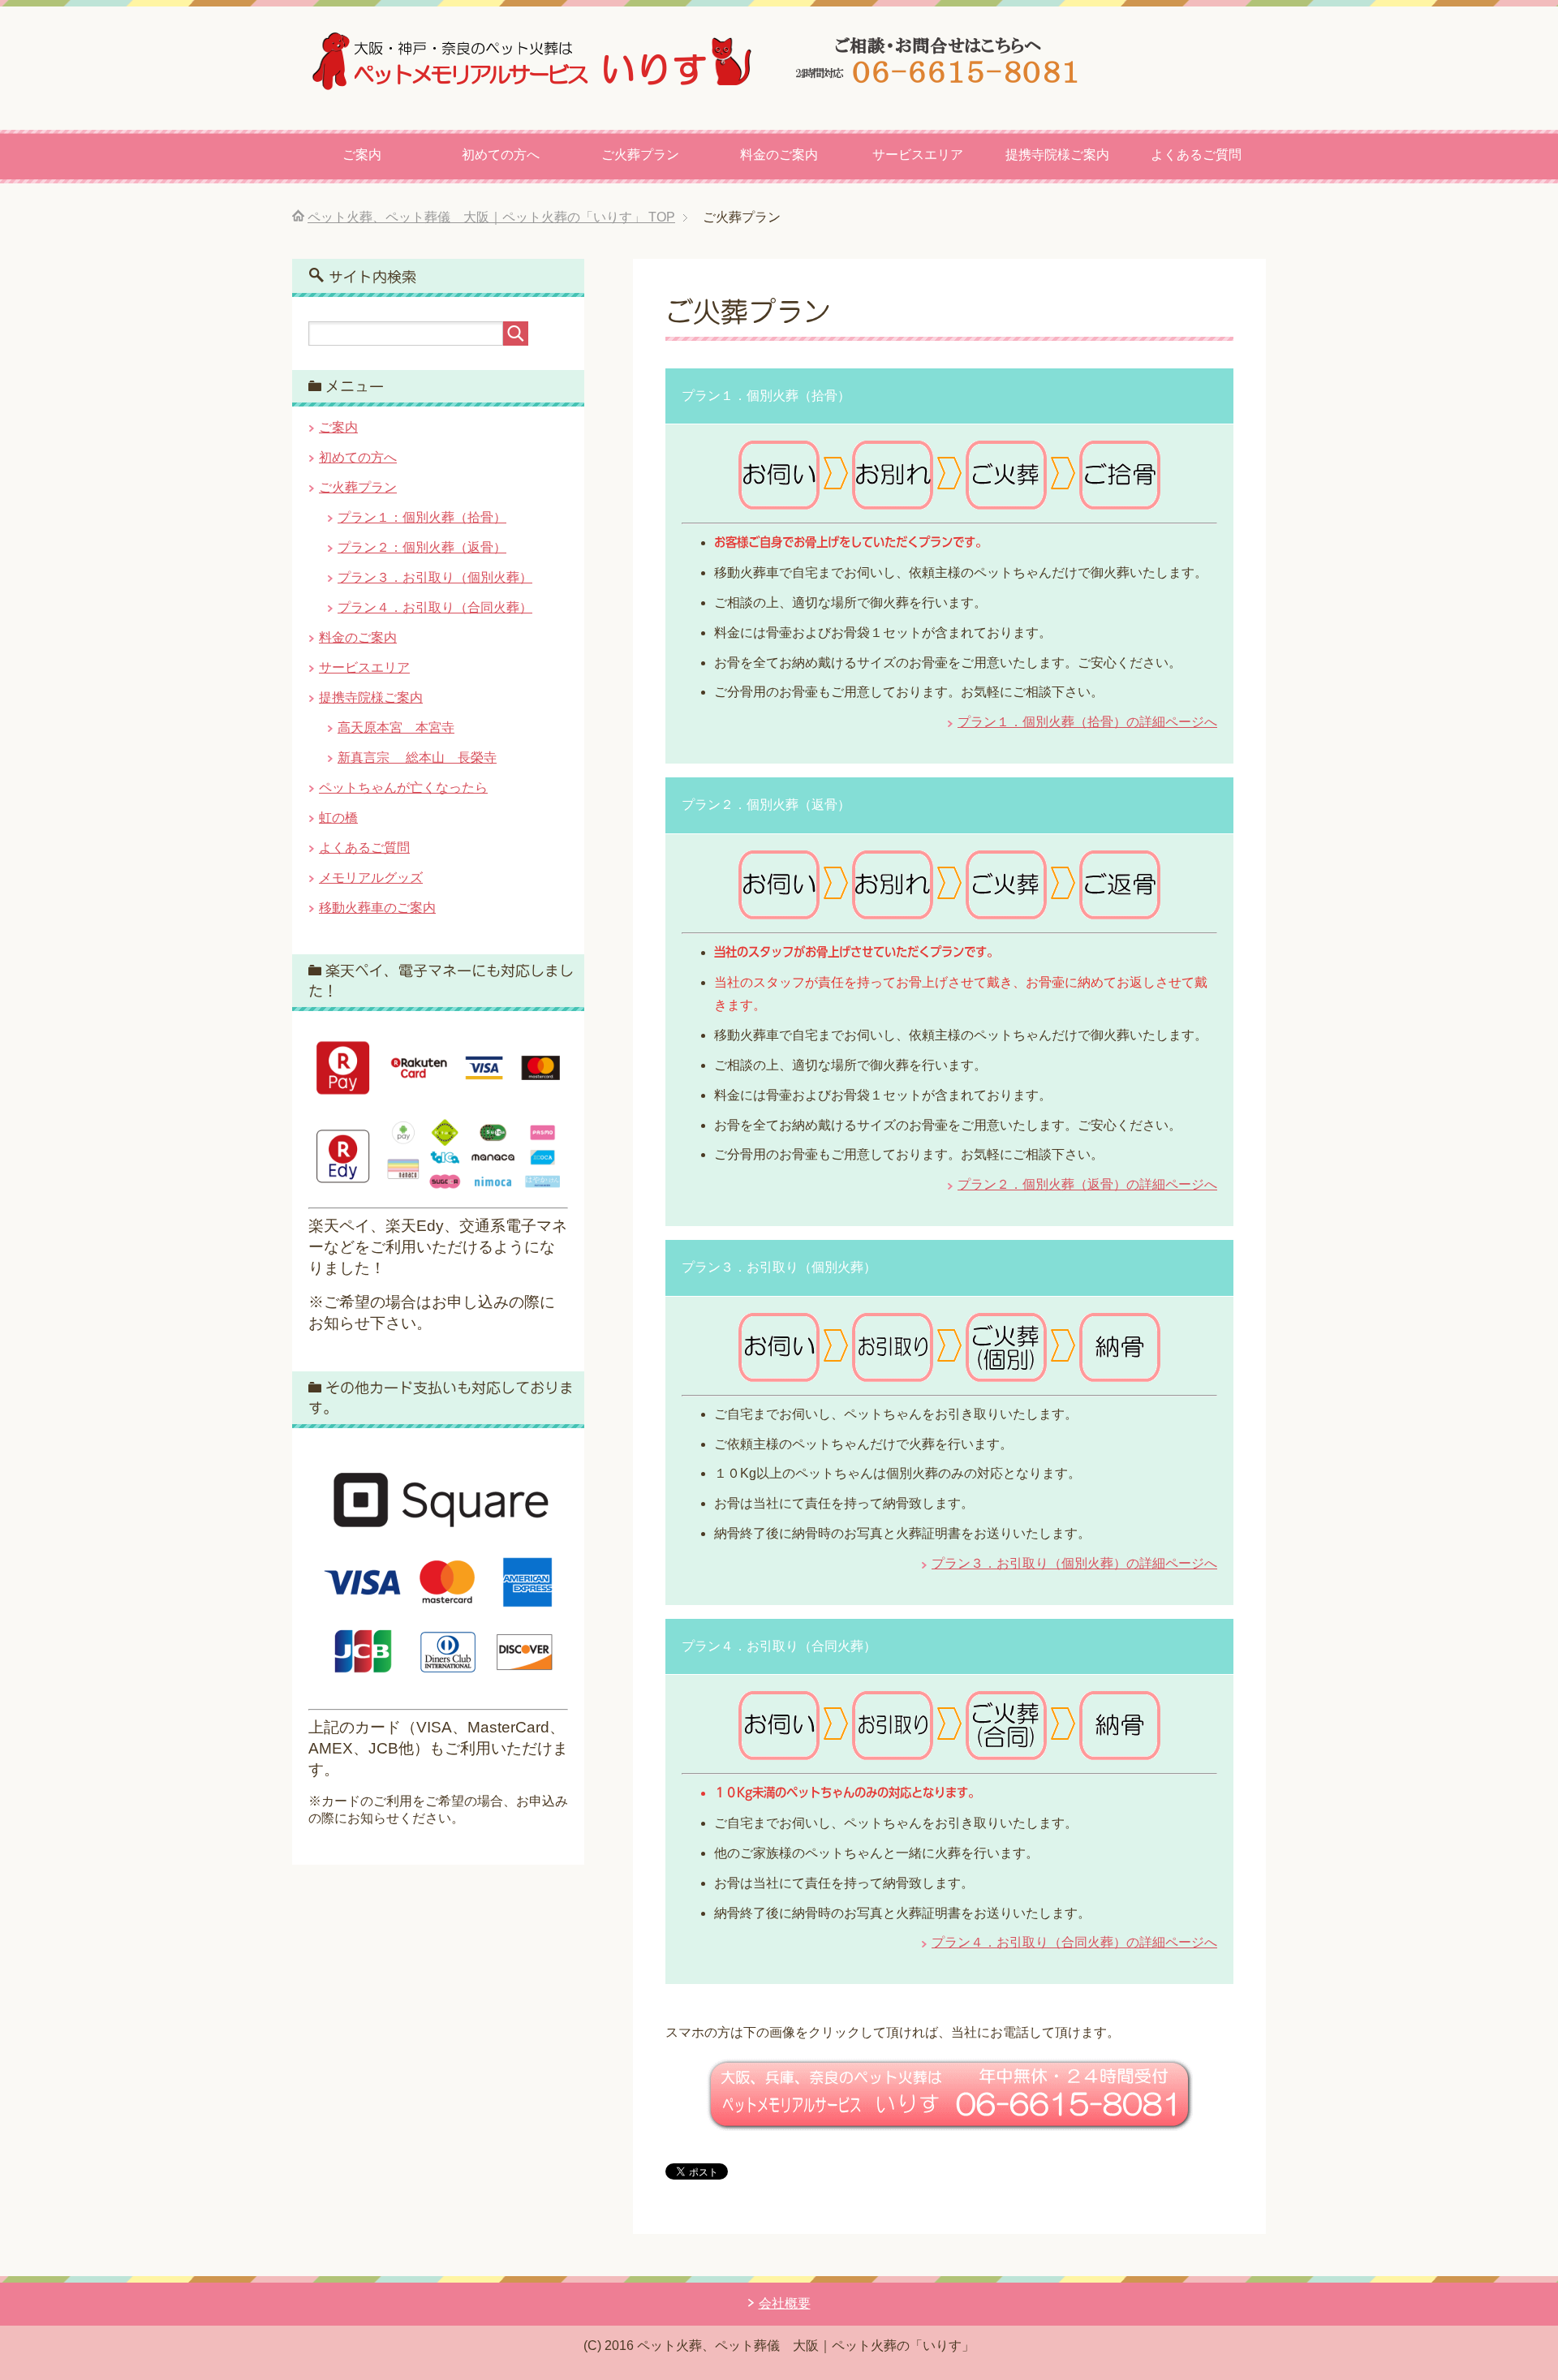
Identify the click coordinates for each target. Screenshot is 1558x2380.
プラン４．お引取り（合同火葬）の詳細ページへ (1074, 1942)
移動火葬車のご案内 (377, 908)
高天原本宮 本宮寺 (396, 727)
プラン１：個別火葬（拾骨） (422, 517)
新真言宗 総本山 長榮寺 (417, 757)
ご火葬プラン (640, 155)
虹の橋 (338, 818)
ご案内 (362, 155)
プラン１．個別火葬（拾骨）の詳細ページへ (1087, 722)
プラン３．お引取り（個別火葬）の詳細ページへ (1074, 1563)
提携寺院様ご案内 (1057, 155)
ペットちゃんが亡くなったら (403, 788)
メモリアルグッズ (371, 878)
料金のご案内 (779, 155)
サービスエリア (918, 155)
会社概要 (785, 2303)
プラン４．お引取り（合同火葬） (435, 607)
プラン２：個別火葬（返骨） (422, 547)
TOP (491, 217)
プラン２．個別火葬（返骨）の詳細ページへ (1087, 1184)
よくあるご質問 (1196, 155)
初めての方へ (501, 155)
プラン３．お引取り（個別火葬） (435, 577)
